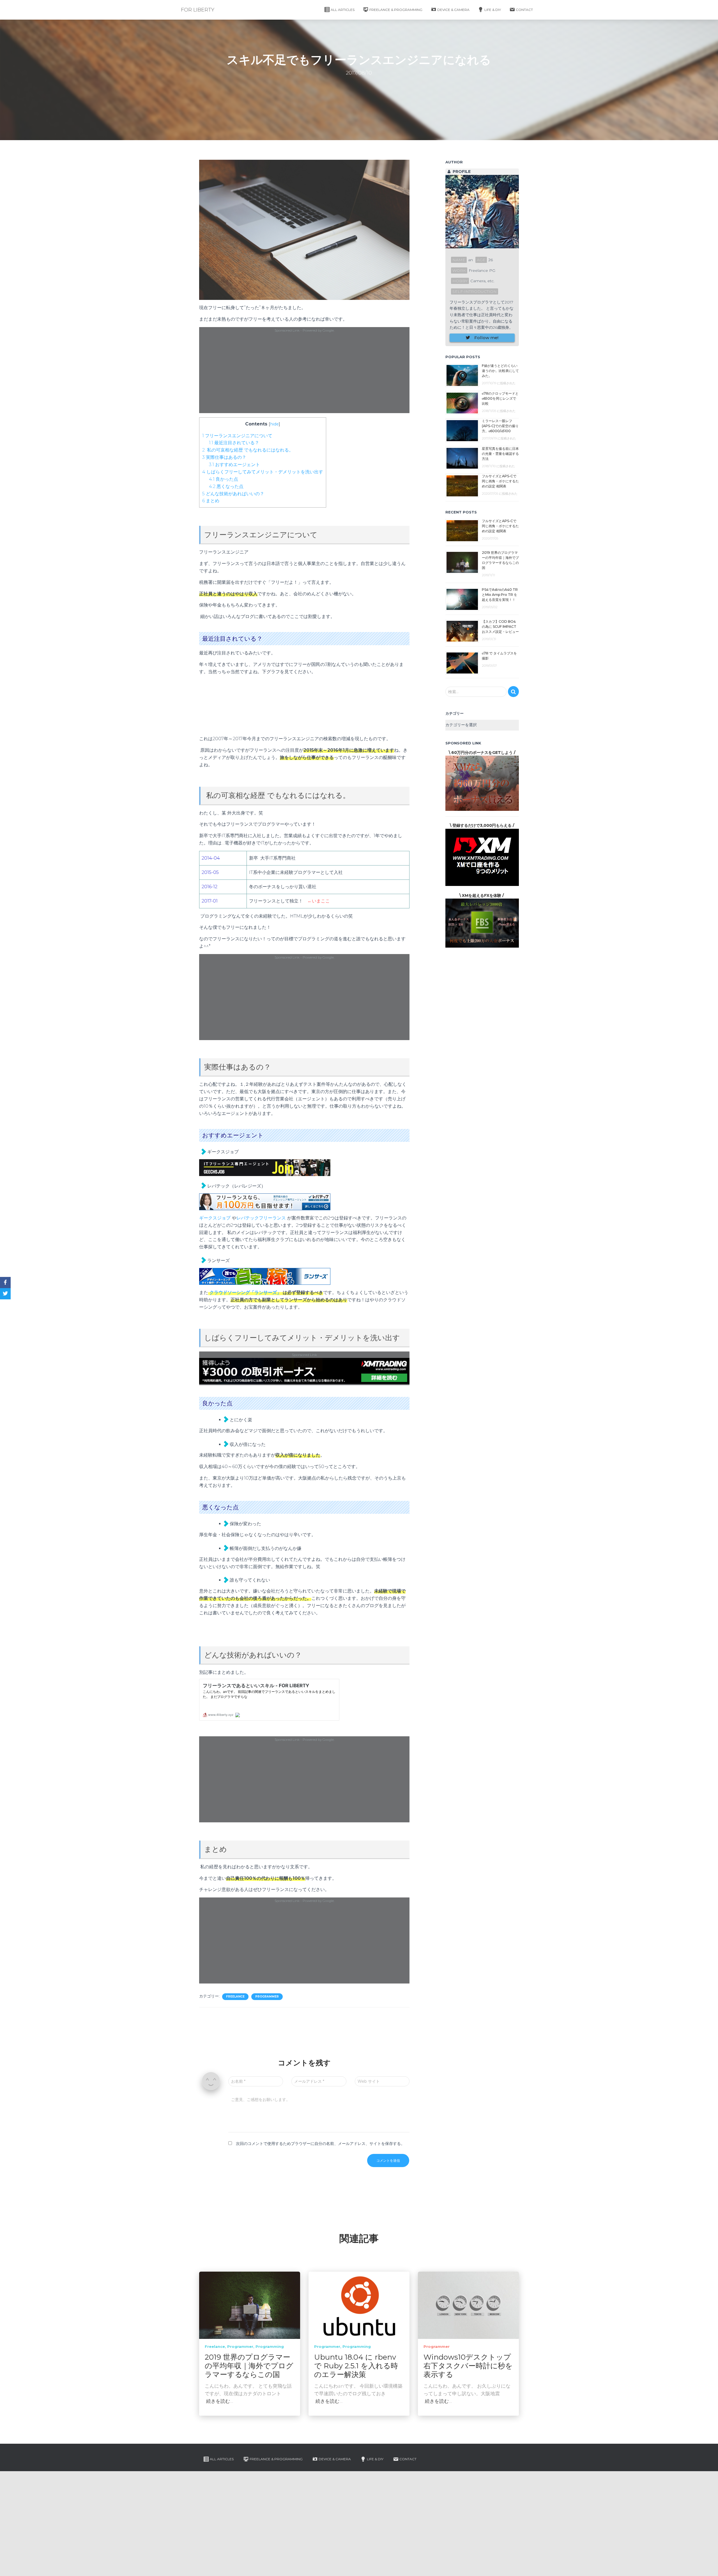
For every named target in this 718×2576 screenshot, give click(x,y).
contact (524, 10)
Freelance (235, 1997)
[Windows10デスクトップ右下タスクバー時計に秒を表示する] (468, 2305)
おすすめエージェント (234, 465)
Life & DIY (493, 10)
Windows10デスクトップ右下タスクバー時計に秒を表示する (468, 2366)
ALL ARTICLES (343, 10)
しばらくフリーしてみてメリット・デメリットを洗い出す (263, 472)
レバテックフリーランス (261, 1218)
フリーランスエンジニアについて (237, 436)
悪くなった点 (226, 486)
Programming (270, 2346)
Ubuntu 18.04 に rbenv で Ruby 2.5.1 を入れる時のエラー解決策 (356, 2366)
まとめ (211, 501)
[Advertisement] (304, 373)
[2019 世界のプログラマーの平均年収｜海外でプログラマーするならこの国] (250, 2305)
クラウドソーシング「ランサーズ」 (245, 1292)
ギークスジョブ (215, 1218)
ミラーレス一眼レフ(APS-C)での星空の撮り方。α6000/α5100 (500, 426)
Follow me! (486, 338)
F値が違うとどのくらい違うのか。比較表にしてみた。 (500, 371)
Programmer (267, 1997)
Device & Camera (453, 10)
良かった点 (224, 479)
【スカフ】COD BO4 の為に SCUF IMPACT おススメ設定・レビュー (500, 627)
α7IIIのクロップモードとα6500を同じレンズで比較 (500, 398)
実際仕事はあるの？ (224, 457)
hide (274, 424)
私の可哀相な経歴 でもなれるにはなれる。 (248, 450)
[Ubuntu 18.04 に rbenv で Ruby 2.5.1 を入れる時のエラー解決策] (359, 2305)
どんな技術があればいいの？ (233, 494)
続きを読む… (220, 2401)
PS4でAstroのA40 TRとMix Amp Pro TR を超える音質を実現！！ (500, 595)
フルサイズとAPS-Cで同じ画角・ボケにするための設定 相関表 (500, 481)
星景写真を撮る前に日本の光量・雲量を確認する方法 (500, 454)
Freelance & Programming (396, 10)
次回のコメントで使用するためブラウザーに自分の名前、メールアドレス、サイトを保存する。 (320, 2144)
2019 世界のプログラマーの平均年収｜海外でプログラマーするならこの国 (249, 2366)
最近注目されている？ (234, 443)
